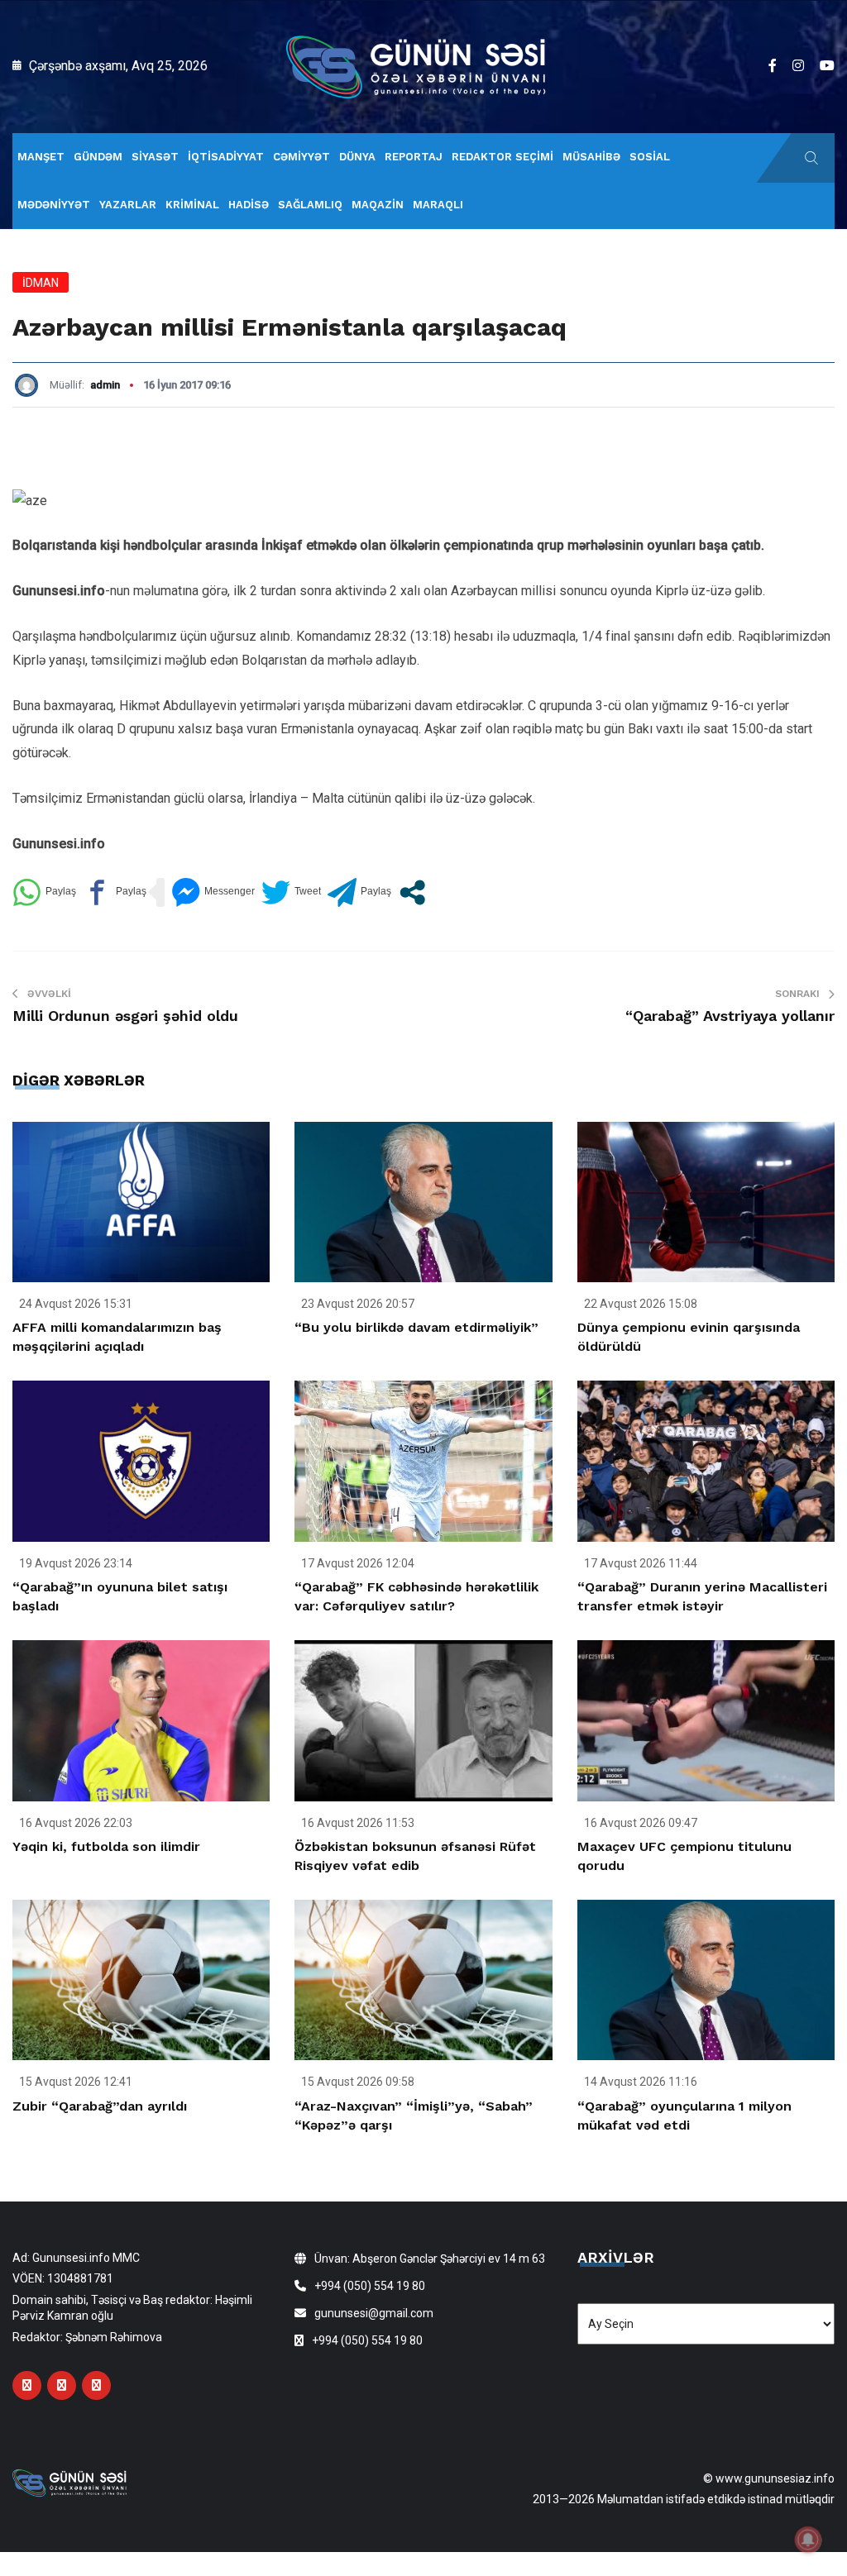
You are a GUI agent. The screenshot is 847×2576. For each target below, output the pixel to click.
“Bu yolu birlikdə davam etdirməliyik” (416, 1327)
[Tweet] (291, 892)
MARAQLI (438, 205)
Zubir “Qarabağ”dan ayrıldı (100, 2106)
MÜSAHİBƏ (591, 157)
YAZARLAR (128, 205)
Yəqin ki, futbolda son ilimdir (106, 1846)
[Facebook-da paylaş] (115, 892)
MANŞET (41, 157)
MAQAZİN (378, 205)
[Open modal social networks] (412, 892)
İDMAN (41, 283)
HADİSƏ (249, 205)
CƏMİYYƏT (301, 157)
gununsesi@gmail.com (374, 2313)
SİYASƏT (155, 157)
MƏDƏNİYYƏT (54, 205)
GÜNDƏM (98, 157)
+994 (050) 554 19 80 (370, 2286)
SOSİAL (650, 157)
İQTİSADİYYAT (226, 157)
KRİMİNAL (192, 205)
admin (105, 385)
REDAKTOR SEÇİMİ (502, 157)
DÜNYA (357, 157)
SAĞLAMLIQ (310, 205)
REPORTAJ (414, 157)
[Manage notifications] (808, 2540)
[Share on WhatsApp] (44, 892)
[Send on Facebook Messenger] (213, 892)
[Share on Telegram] (359, 892)
